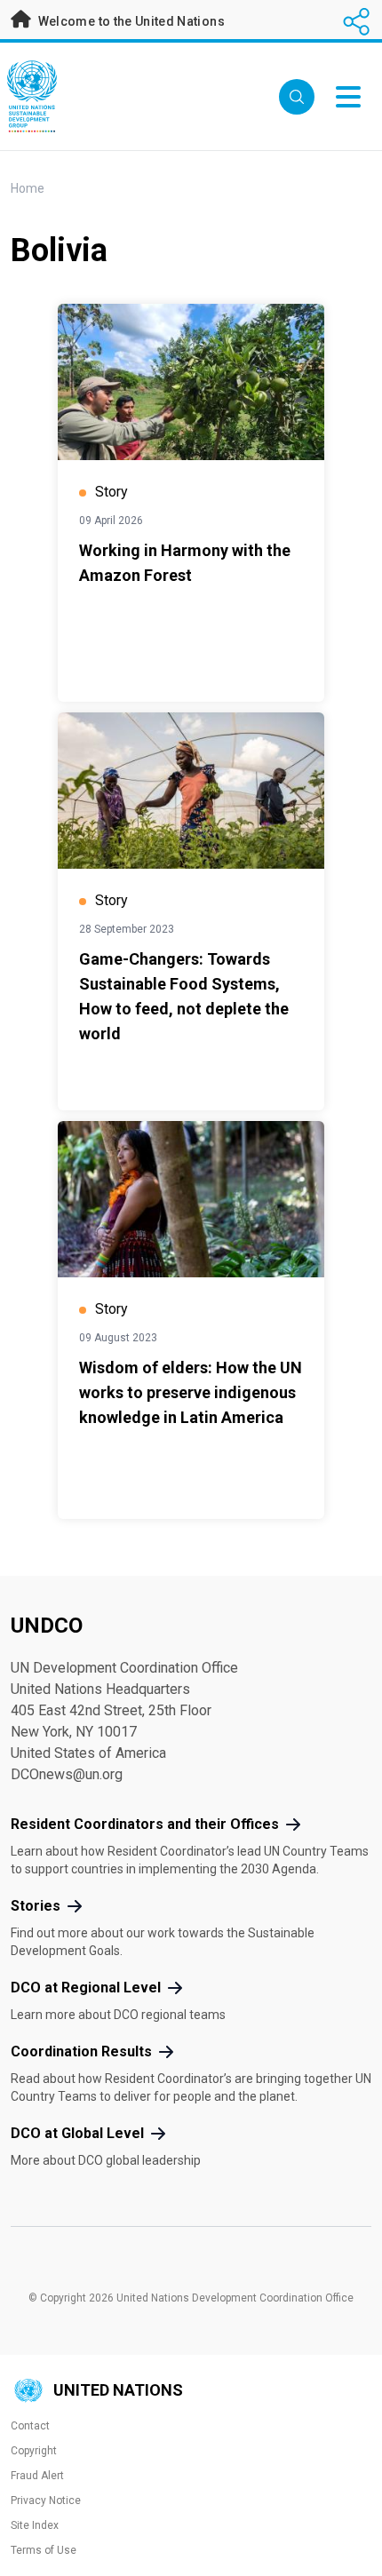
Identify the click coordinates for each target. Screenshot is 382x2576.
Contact (30, 2426)
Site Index (35, 2525)
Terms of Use (44, 2550)
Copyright (34, 2451)
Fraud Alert (37, 2476)
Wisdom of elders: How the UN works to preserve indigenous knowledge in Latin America (191, 1392)
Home (28, 188)
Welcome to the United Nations (130, 21)
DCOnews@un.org (67, 1774)
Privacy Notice (46, 2500)
